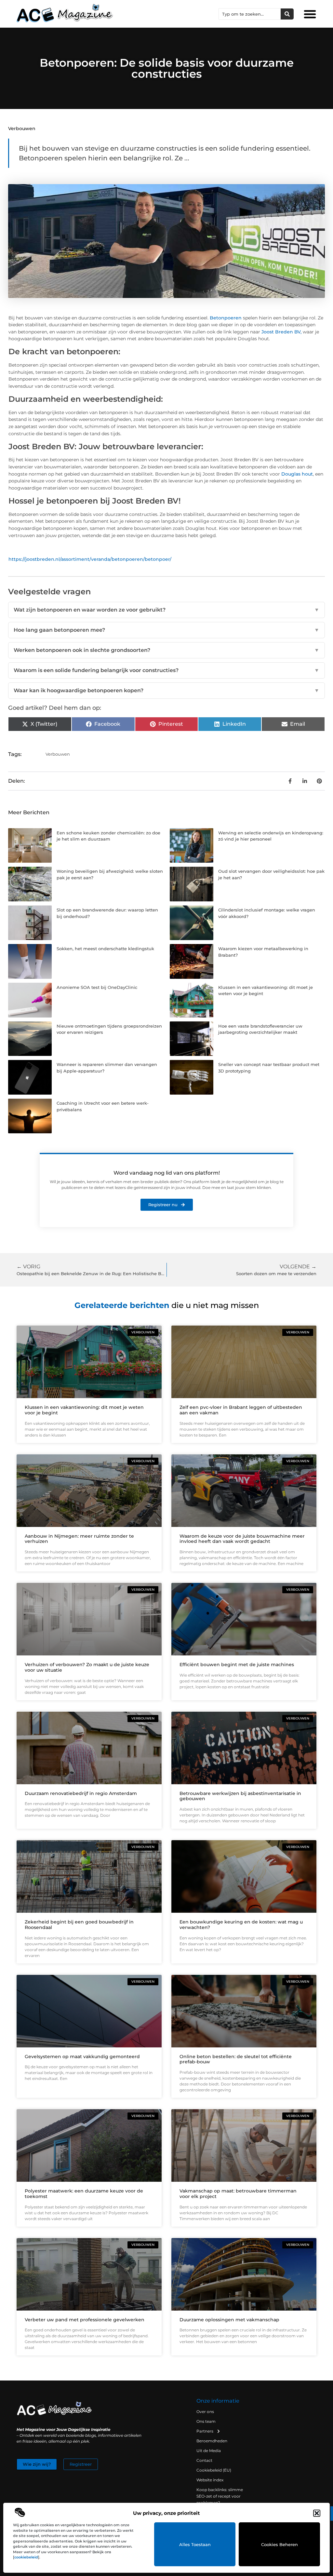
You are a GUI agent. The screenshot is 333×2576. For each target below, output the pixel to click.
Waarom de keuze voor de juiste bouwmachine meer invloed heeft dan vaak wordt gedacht (242, 1539)
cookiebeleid (26, 2557)
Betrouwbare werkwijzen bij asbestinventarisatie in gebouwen (240, 1796)
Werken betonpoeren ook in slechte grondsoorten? (166, 650)
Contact (204, 2460)
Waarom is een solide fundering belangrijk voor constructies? (166, 670)
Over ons (205, 2412)
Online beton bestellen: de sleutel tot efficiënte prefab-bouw (236, 2059)
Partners (205, 2431)
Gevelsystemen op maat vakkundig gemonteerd (82, 2057)
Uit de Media (209, 2451)
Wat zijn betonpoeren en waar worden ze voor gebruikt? (166, 610)
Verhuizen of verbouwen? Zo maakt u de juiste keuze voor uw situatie (87, 1667)
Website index (210, 2480)
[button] (317, 2513)
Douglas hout (297, 474)
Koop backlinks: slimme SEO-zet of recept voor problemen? (220, 2496)
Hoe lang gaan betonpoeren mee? (166, 630)
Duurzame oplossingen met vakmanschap (229, 2320)
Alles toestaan (195, 2544)
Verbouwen (22, 128)
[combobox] (250, 14)
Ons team (206, 2421)
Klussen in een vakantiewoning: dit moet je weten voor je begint (84, 1410)
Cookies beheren (280, 2544)
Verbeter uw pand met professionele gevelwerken (85, 2320)
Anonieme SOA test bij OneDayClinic (97, 987)
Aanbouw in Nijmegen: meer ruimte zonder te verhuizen (79, 1539)
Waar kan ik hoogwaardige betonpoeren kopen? (166, 690)
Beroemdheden (212, 2441)
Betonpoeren (226, 318)
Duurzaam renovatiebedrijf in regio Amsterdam (81, 1793)
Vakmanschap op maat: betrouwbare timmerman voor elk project (238, 2194)
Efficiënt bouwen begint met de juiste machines (237, 1665)
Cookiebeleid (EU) (214, 2470)
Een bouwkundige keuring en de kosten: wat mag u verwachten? (241, 1925)
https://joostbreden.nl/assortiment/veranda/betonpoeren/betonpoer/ (90, 559)
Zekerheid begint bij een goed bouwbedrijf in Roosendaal (79, 1925)
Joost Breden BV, (281, 332)
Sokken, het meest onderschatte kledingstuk (105, 949)
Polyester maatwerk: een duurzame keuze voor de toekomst (84, 2194)
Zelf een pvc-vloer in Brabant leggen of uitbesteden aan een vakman (241, 1410)
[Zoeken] (287, 14)
